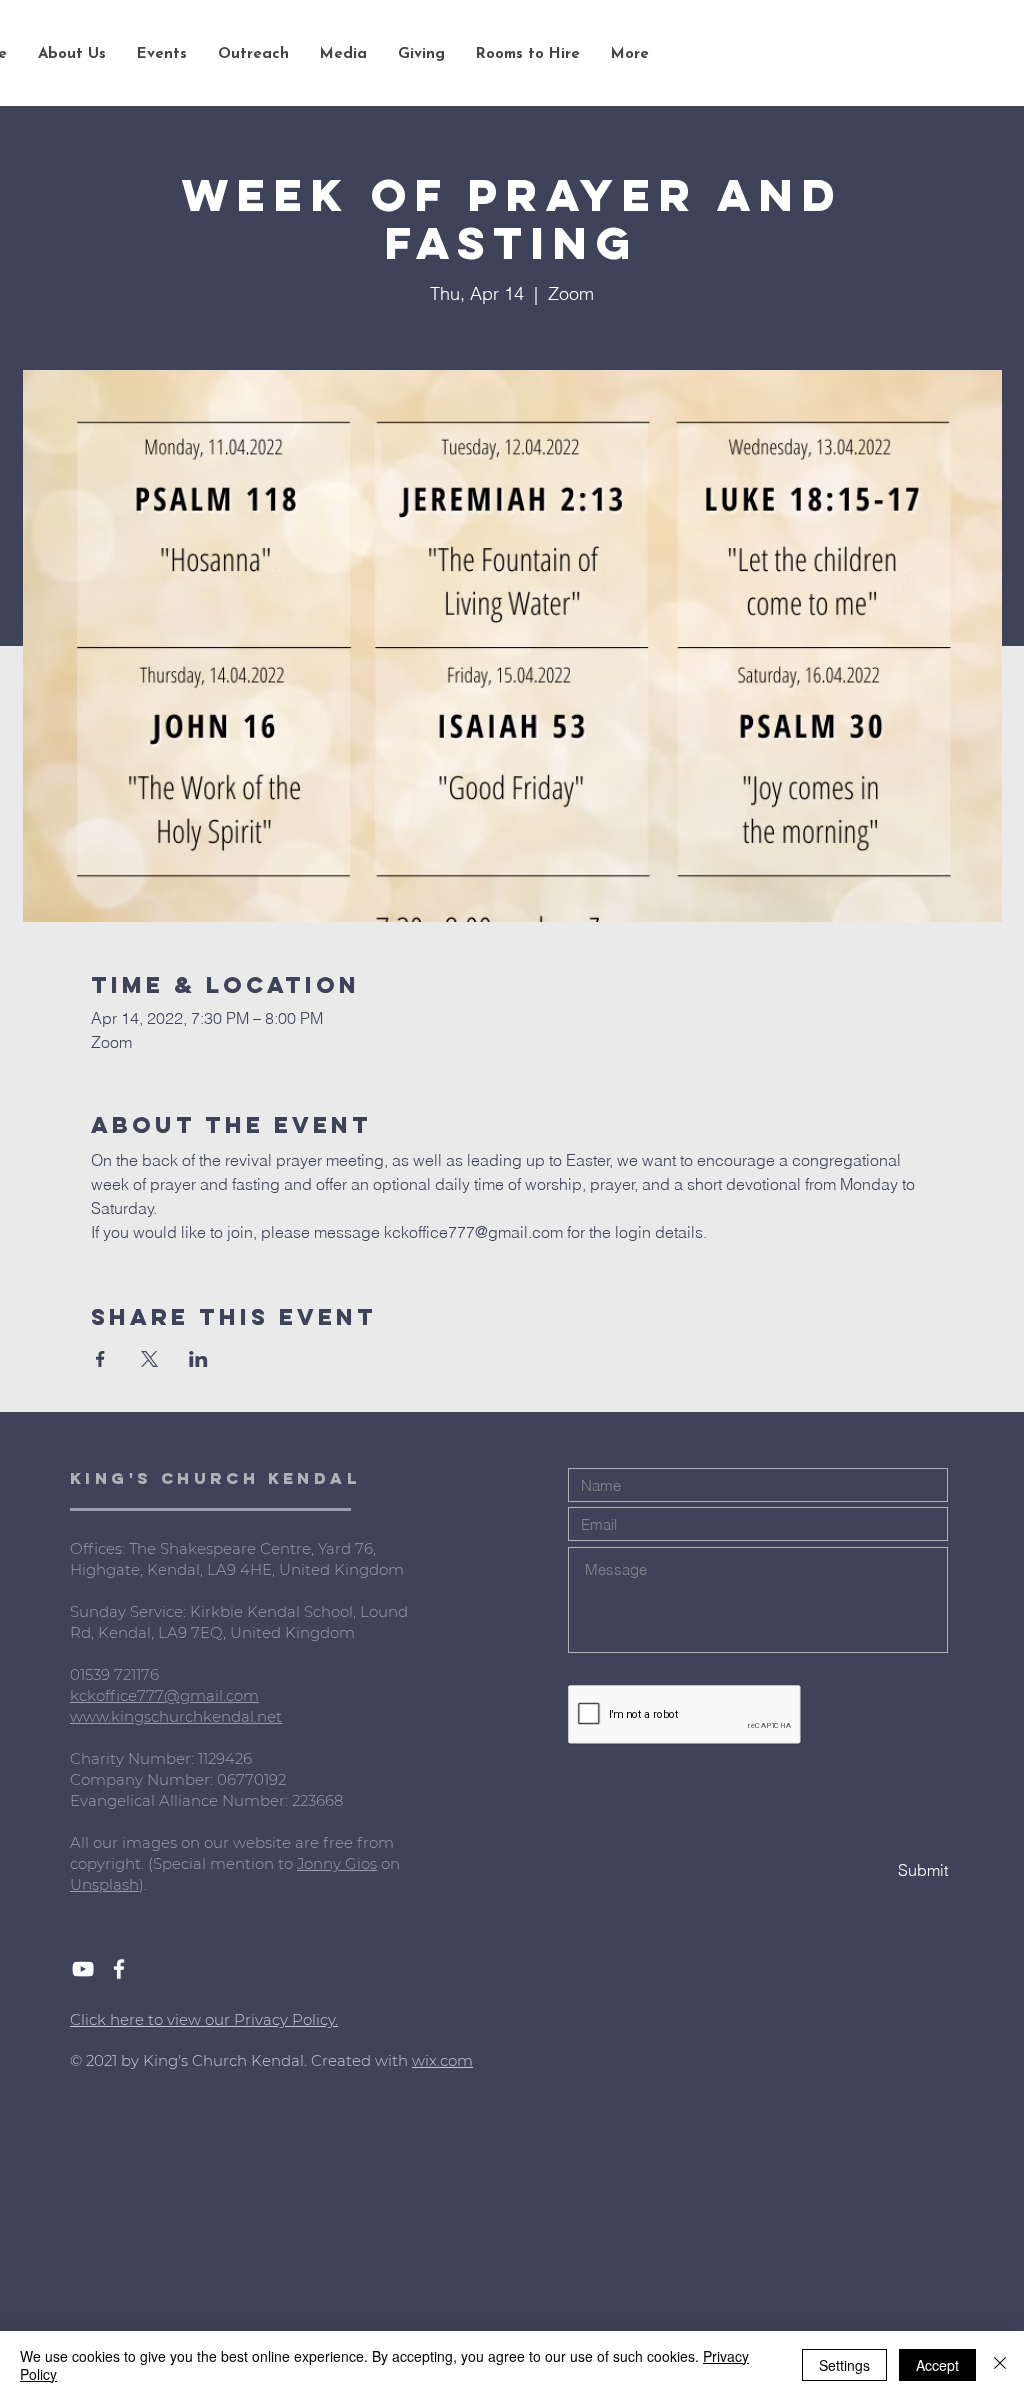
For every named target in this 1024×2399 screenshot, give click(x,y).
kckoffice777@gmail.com (164, 1695)
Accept (937, 2365)
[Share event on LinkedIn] (198, 1359)
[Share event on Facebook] (100, 1359)
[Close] (1000, 2365)
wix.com (442, 2060)
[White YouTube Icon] (83, 1969)
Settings (844, 2365)
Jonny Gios (337, 1863)
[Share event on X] (149, 1359)
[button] (71, 55)
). (143, 1884)
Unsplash (104, 1884)
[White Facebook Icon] (119, 1969)
